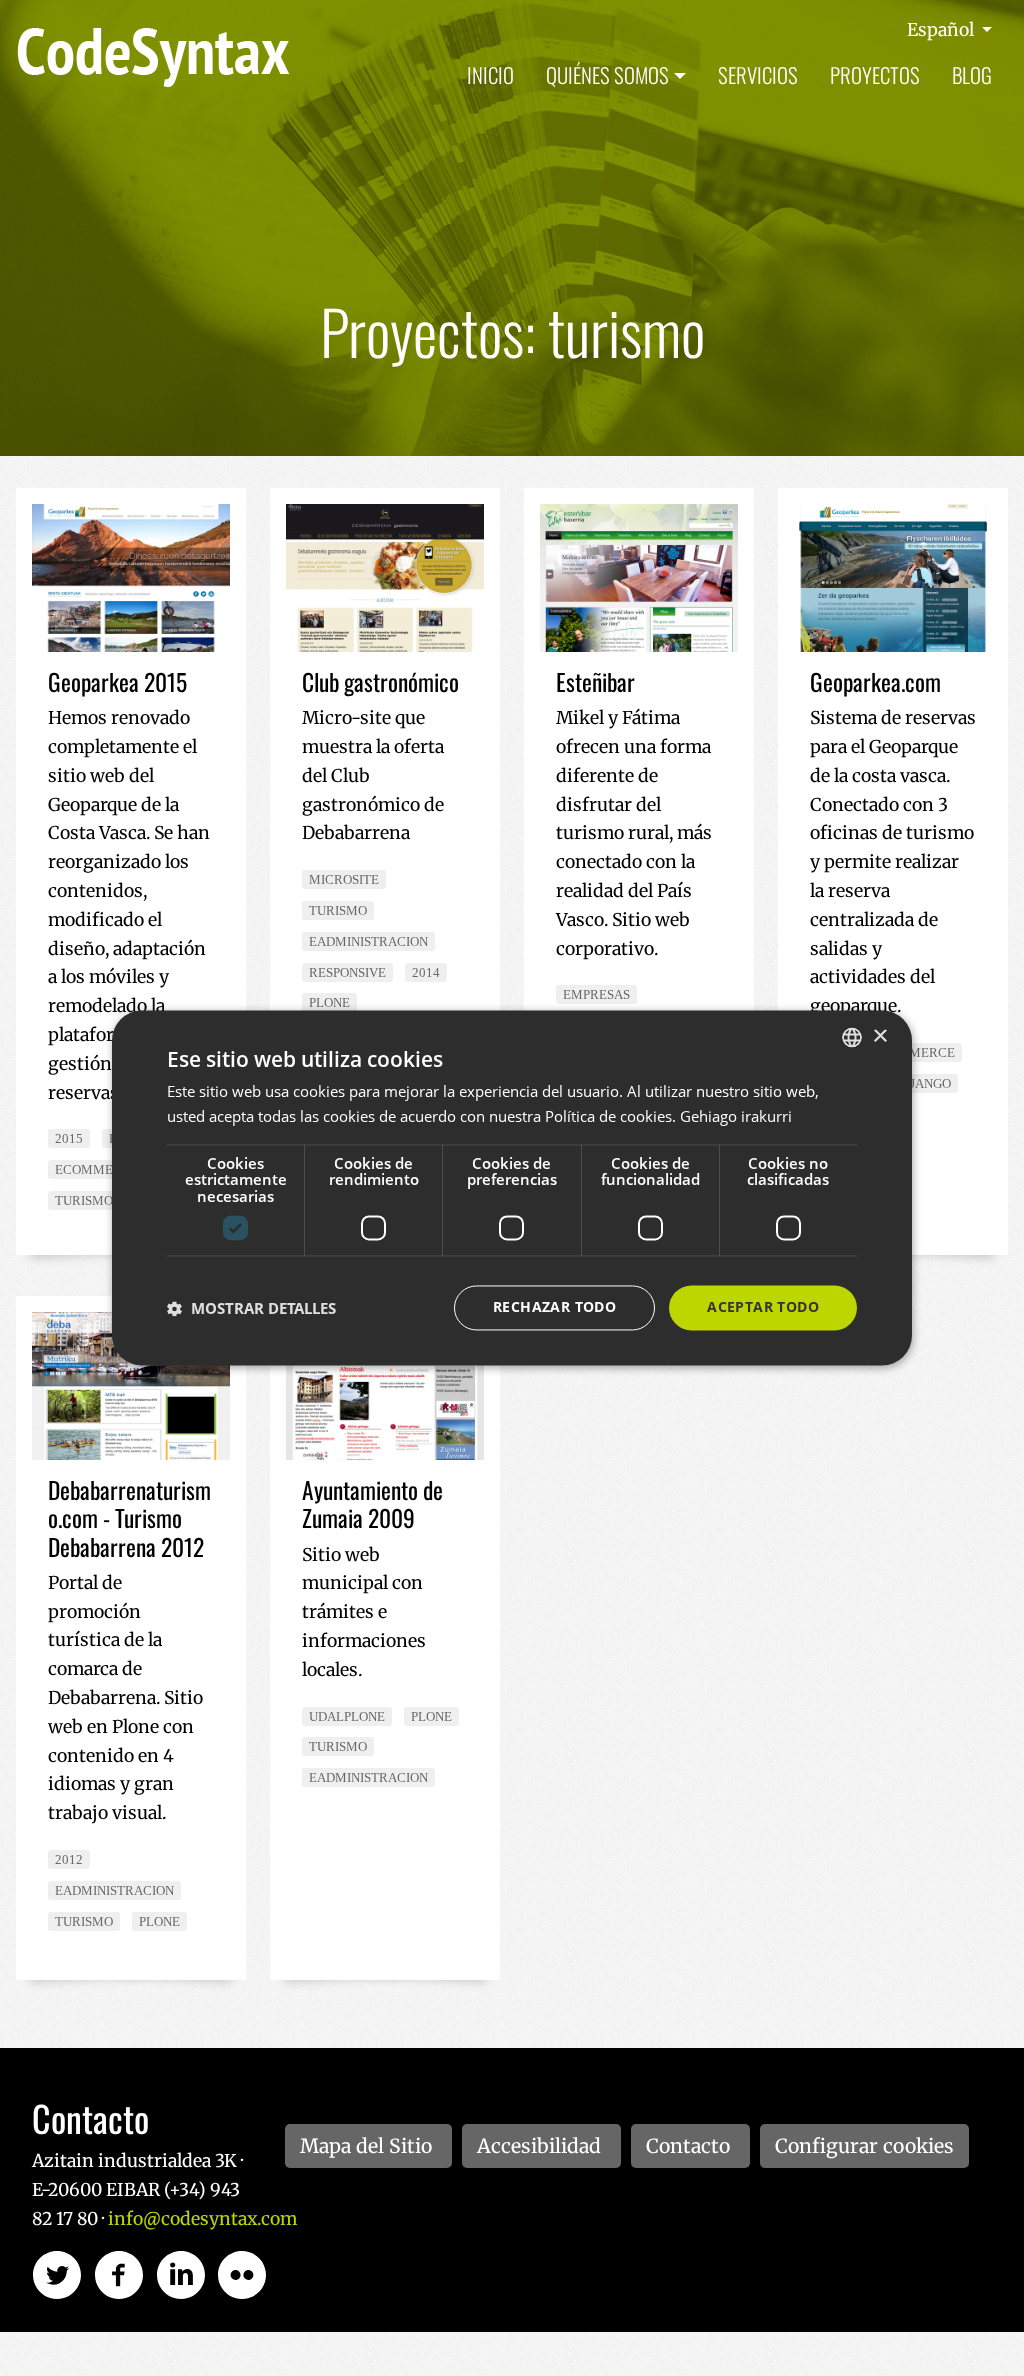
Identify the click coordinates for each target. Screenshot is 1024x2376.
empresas (596, 994)
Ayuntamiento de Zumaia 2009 (372, 1503)
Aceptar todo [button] (763, 1307)
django (926, 1083)
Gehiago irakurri (736, 1117)
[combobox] (852, 1037)
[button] (251, 1308)
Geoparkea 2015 (117, 681)
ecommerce (97, 1169)
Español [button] (942, 30)
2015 (69, 1138)
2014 (426, 972)
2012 (69, 1859)
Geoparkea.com (875, 681)
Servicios (758, 74)
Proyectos (875, 74)
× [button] (879, 1036)
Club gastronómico (380, 681)
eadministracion (368, 941)
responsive (347, 972)
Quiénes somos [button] (607, 74)
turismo (84, 1200)
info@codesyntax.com (202, 2219)
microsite (344, 879)
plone (329, 1002)
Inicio (490, 74)
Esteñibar (595, 681)
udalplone (347, 1716)
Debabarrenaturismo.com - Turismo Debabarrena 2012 (129, 1517)
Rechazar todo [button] (554, 1307)
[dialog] (512, 1187)
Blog (972, 74)
